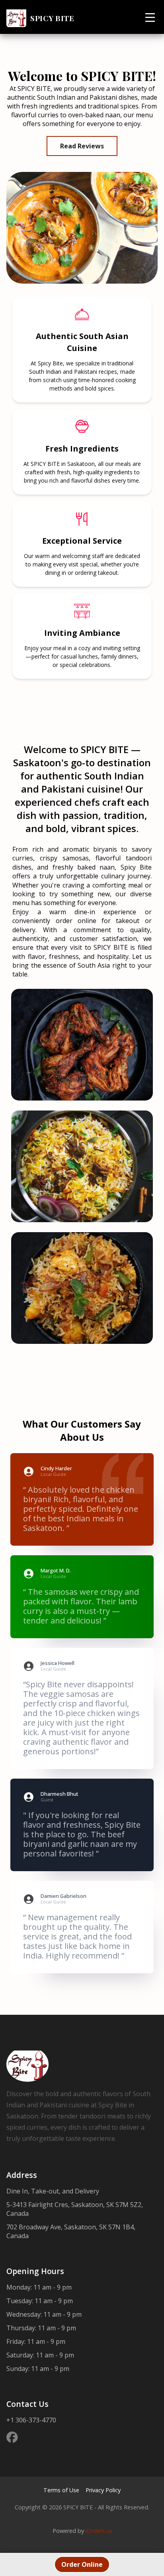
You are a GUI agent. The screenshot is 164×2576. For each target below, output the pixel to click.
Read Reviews (82, 146)
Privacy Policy (103, 2490)
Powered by (82, 2531)
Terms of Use (61, 2490)
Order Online (82, 2564)
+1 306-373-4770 (31, 2420)
